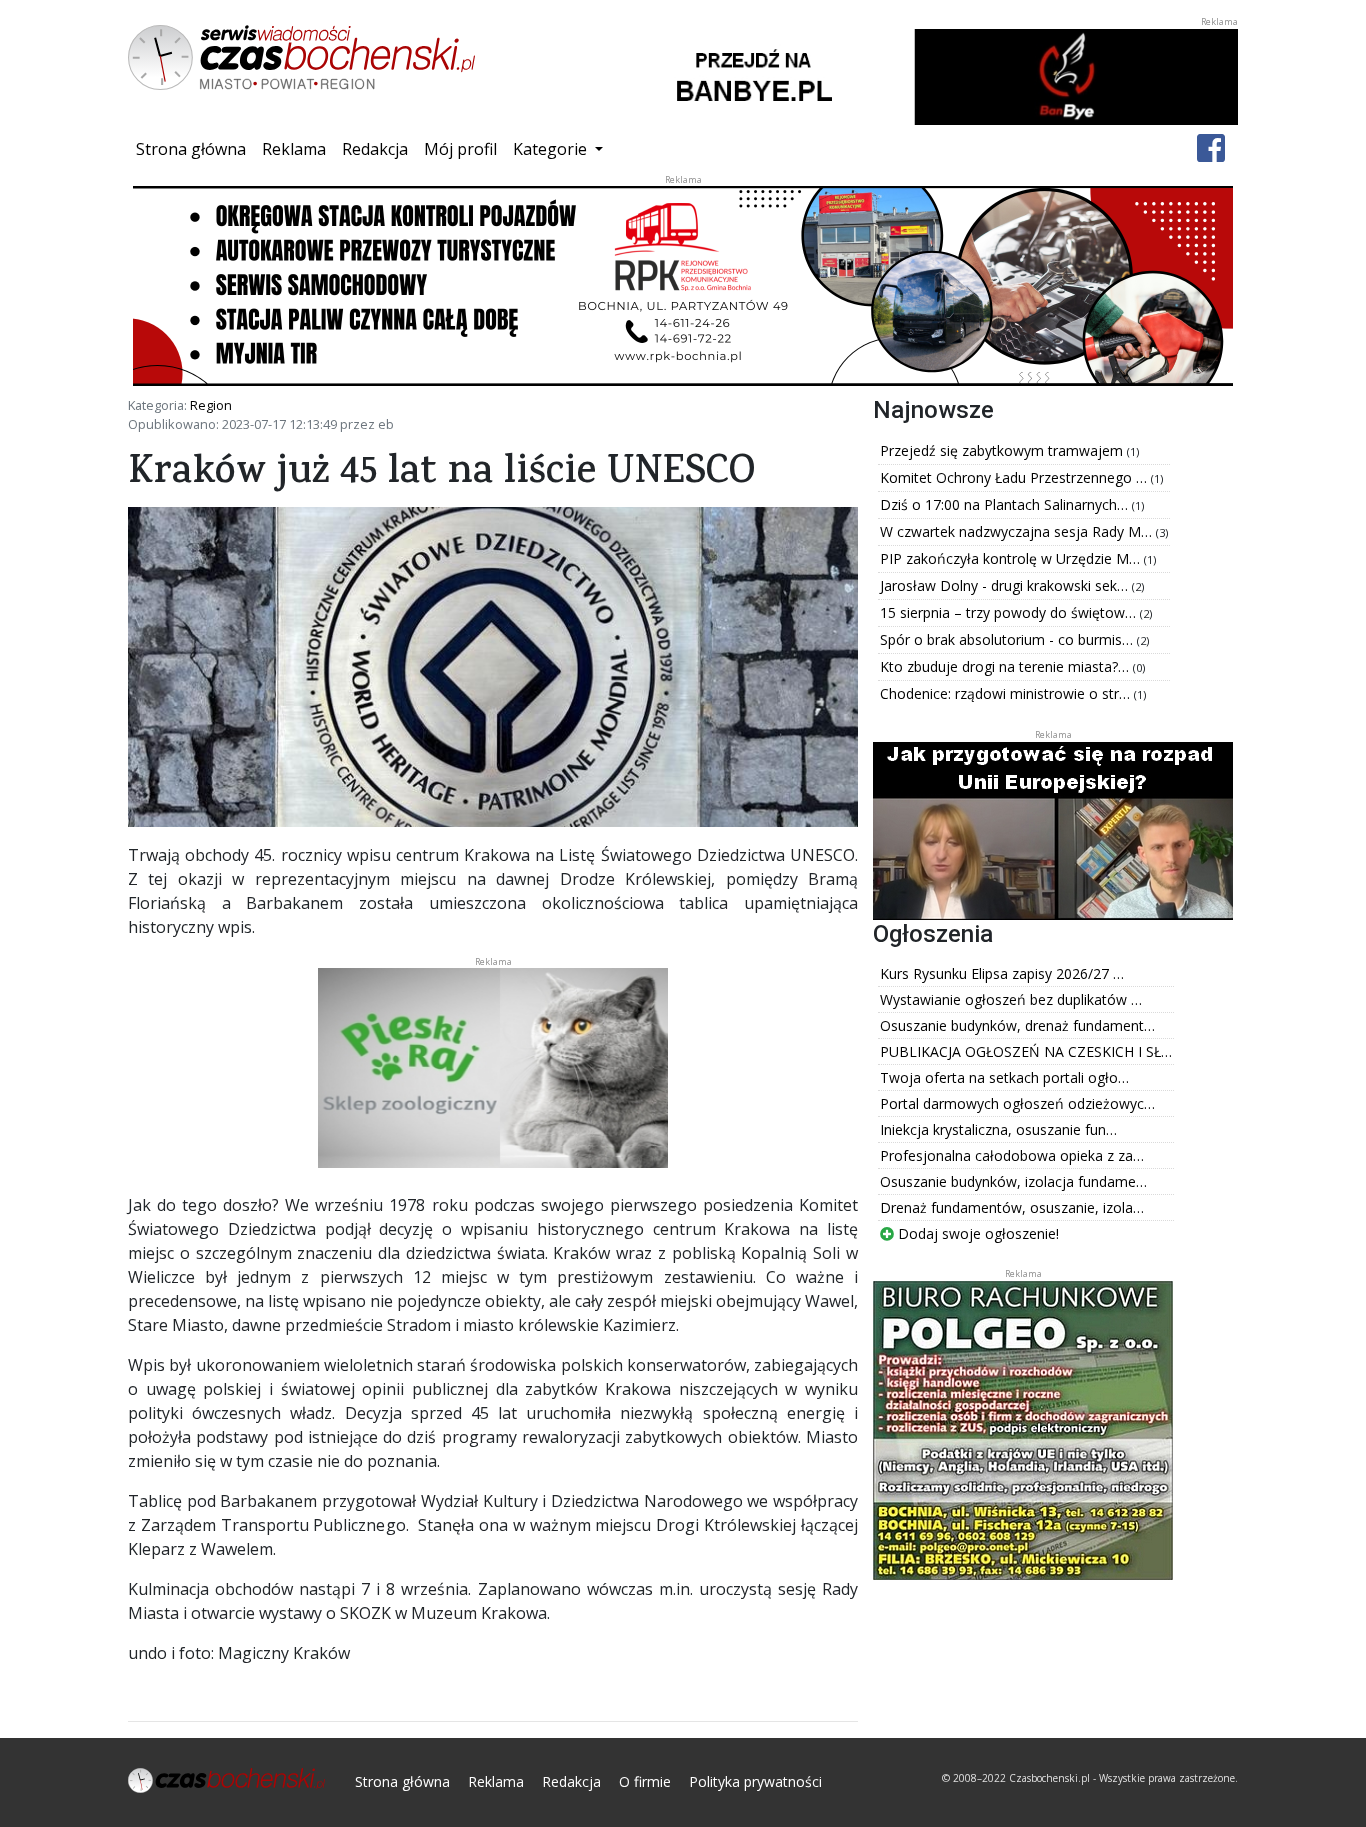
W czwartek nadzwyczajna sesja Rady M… (1018, 531)
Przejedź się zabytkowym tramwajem (1003, 450)
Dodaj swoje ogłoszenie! (976, 1233)
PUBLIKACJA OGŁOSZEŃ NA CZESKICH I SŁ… (1026, 1051)
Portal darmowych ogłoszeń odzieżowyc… (1017, 1103)
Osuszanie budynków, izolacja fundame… (1013, 1181)
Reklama (294, 149)
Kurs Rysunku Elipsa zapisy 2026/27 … (1002, 973)
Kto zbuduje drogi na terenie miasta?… (1006, 666)
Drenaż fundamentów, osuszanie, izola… (1012, 1207)
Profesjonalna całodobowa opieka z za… (1012, 1155)
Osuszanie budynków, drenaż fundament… (1017, 1025)
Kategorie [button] (552, 149)
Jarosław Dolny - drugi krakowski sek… (1006, 585)
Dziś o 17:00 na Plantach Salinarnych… (1006, 504)
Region (211, 405)
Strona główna (195, 148)
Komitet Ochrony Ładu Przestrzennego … (1015, 477)
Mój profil (460, 149)
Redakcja (375, 149)
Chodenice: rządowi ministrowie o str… (1007, 693)
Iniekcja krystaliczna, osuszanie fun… (998, 1129)
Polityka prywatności (755, 1781)
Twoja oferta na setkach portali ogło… (1004, 1077)
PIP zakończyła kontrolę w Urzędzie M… (1012, 558)
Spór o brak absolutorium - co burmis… (1008, 639)
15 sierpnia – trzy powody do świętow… (1010, 612)
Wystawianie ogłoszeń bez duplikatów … (1011, 999)
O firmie (645, 1781)
